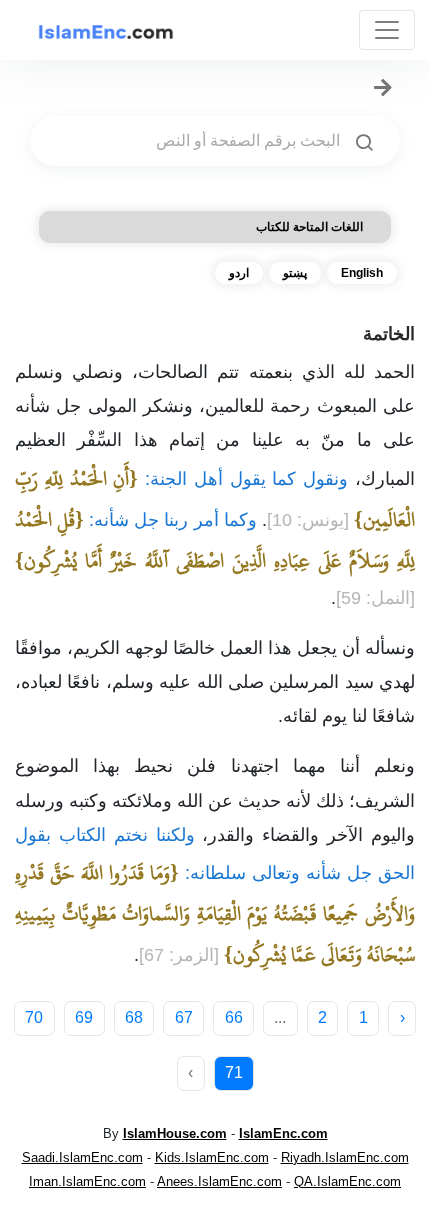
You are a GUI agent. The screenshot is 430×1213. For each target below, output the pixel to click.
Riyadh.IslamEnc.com (345, 1157)
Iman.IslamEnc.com (87, 1181)
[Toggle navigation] (387, 30)
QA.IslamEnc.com (347, 1181)
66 (234, 1017)
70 (34, 1017)
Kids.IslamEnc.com (212, 1157)
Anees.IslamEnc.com (219, 1181)
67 (184, 1017)
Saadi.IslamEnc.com (82, 1157)
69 (84, 1017)
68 (134, 1017)
